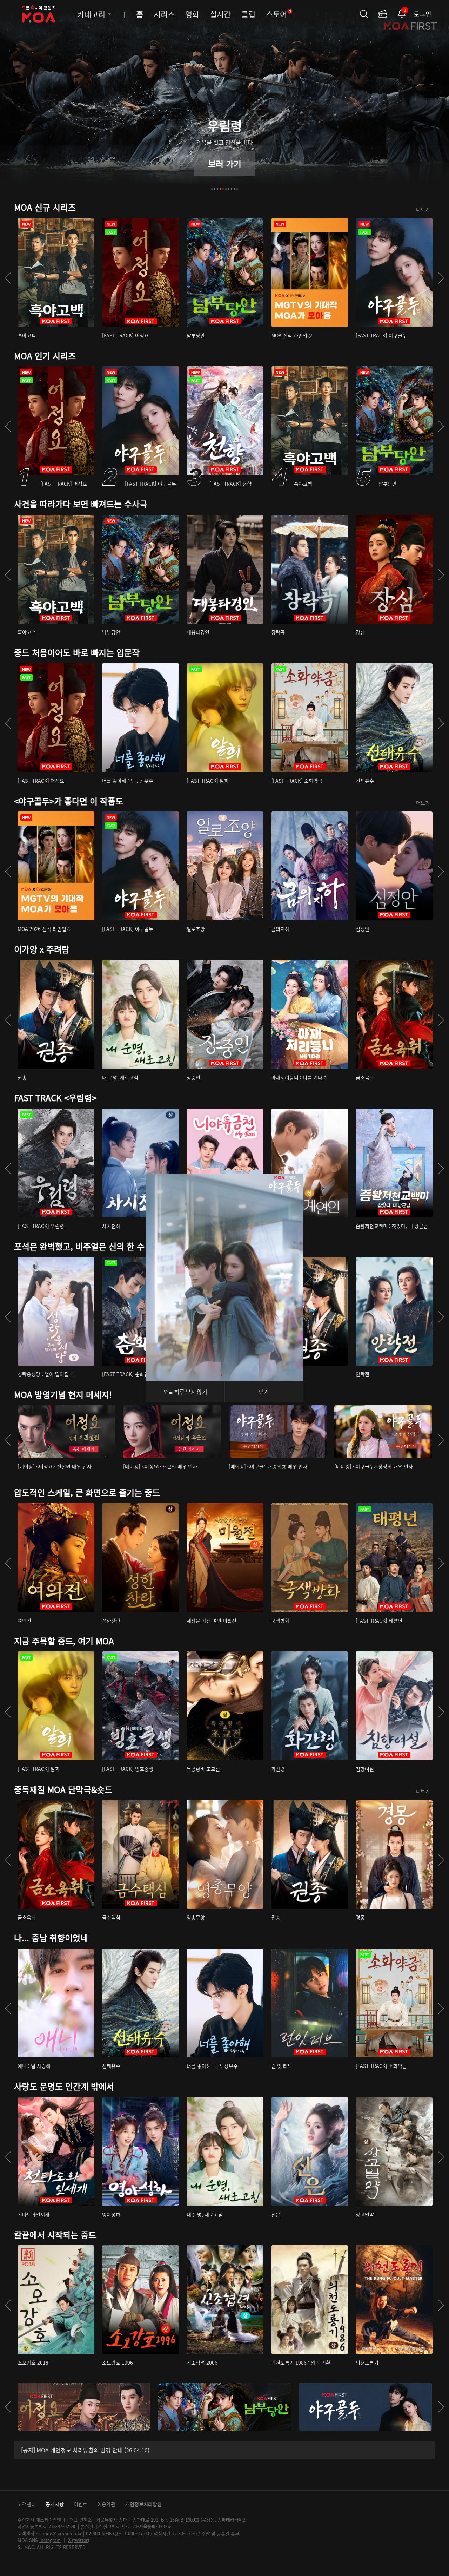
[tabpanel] (224, 100)
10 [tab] (237, 189)
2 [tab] (215, 189)
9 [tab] (234, 189)
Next (309, 1277)
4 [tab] (220, 189)
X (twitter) (79, 2540)
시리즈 (164, 14)
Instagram (50, 2540)
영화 (192, 14)
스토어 (279, 14)
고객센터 (27, 2504)
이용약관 (106, 2504)
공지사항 (55, 2504)
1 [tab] (212, 189)
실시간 (220, 14)
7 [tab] (229, 189)
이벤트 (81, 2504)
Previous (140, 1277)
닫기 (264, 1392)
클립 (248, 14)
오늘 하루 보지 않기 (185, 1392)
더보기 (423, 209)
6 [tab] (226, 189)
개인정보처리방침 (143, 2504)
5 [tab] (223, 189)
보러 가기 (225, 163)
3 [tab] (217, 189)
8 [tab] (232, 189)
